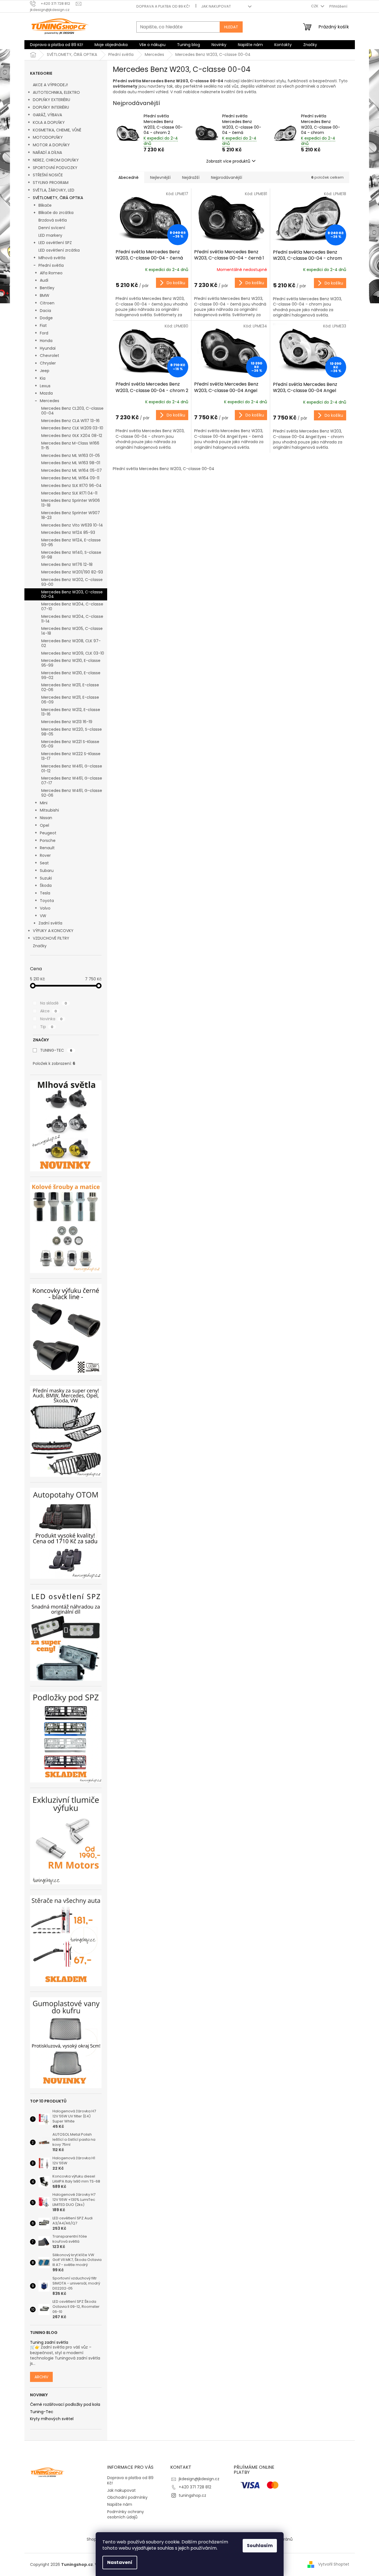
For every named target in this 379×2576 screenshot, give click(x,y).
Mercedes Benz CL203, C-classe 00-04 (72, 411)
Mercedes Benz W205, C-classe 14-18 (72, 631)
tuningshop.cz (192, 2495)
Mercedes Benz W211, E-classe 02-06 (70, 687)
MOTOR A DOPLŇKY (51, 145)
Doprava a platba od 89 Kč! (163, 6)
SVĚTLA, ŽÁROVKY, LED (54, 190)
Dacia (45, 311)
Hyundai (48, 348)
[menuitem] (57, 45)
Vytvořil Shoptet (334, 2564)
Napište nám (120, 2504)
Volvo (45, 908)
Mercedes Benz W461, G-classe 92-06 (72, 793)
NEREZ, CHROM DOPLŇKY (56, 160)
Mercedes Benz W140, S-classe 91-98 (71, 555)
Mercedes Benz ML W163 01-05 (71, 455)
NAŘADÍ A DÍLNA (47, 152)
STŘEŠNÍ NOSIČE (48, 175)
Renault (47, 848)
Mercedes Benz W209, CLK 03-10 (73, 653)
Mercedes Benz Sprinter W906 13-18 (71, 503)
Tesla (45, 893)
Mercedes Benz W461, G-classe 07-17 (72, 781)
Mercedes (50, 401)
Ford (44, 333)
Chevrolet (50, 356)
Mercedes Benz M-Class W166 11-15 (70, 446)
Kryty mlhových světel (52, 2419)
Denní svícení (52, 228)
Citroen (47, 303)
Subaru (47, 871)
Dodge (46, 318)
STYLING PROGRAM (51, 183)
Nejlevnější (160, 177)
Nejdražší (191, 177)
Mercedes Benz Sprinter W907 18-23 (71, 515)
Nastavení (120, 2562)
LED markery (50, 235)
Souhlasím (260, 2546)
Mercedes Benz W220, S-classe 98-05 (72, 732)
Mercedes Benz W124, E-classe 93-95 (71, 542)
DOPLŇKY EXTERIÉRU (51, 100)
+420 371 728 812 (195, 2487)
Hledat (231, 27)
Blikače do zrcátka (56, 213)
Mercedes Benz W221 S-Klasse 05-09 (70, 744)
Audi (44, 280)
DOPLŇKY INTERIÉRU (51, 107)
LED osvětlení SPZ (55, 243)
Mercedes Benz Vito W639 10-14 (72, 525)
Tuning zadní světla (49, 2342)
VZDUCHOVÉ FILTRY (51, 938)
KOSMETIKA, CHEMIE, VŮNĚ (57, 130)
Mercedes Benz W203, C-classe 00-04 (72, 594)
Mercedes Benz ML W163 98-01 (71, 463)
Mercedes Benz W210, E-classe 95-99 (71, 663)
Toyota (47, 901)
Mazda (46, 393)
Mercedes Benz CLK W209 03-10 (72, 428)
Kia (43, 378)
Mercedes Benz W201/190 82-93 (72, 572)
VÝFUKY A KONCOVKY (53, 931)
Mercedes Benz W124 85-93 (68, 532)
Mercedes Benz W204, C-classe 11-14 (72, 619)
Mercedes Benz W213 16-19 (67, 722)
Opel (44, 825)
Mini (44, 803)
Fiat (43, 325)
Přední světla (51, 265)
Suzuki (46, 878)
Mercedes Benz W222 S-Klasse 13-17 (71, 756)
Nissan (46, 818)
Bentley (47, 288)
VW (43, 916)
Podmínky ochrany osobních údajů (126, 2514)
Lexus (45, 386)
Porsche (48, 841)
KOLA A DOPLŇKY (49, 122)
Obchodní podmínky (127, 2497)
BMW (45, 295)
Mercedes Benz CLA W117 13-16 (70, 421)
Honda (46, 341)
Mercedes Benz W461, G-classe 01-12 (72, 768)
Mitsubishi (49, 810)
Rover (45, 855)
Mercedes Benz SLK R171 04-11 (69, 493)
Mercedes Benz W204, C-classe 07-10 (72, 606)
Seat (44, 863)
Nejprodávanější (227, 177)
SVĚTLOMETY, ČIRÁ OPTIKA (58, 198)
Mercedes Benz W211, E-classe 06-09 (70, 700)
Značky (40, 946)
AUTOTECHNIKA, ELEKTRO (56, 92)
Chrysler (48, 363)
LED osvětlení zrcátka (59, 250)
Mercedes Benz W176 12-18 (67, 564)
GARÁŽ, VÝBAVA (47, 115)
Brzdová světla (53, 220)
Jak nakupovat (216, 6)
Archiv (41, 2377)
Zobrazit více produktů (228, 161)
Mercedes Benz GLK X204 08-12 (72, 436)
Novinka (51, 1019)
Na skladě (54, 1003)
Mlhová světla (52, 258)
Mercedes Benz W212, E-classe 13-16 (71, 712)
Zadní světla (50, 923)
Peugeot (48, 833)
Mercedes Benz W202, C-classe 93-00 (72, 582)
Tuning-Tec (42, 2412)
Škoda (46, 885)
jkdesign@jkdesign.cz (199, 2479)
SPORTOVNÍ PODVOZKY (55, 168)
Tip (47, 1027)
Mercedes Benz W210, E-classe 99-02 (71, 675)
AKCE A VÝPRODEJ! (50, 85)
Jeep (45, 371)
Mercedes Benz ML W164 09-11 (70, 478)
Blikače (45, 205)
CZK (315, 6)
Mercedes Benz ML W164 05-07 (72, 470)
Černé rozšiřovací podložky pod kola (65, 2405)
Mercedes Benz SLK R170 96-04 (71, 486)
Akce (49, 1011)
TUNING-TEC (56, 1050)
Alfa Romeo (51, 273)
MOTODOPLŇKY (48, 137)
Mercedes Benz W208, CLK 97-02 (71, 643)
